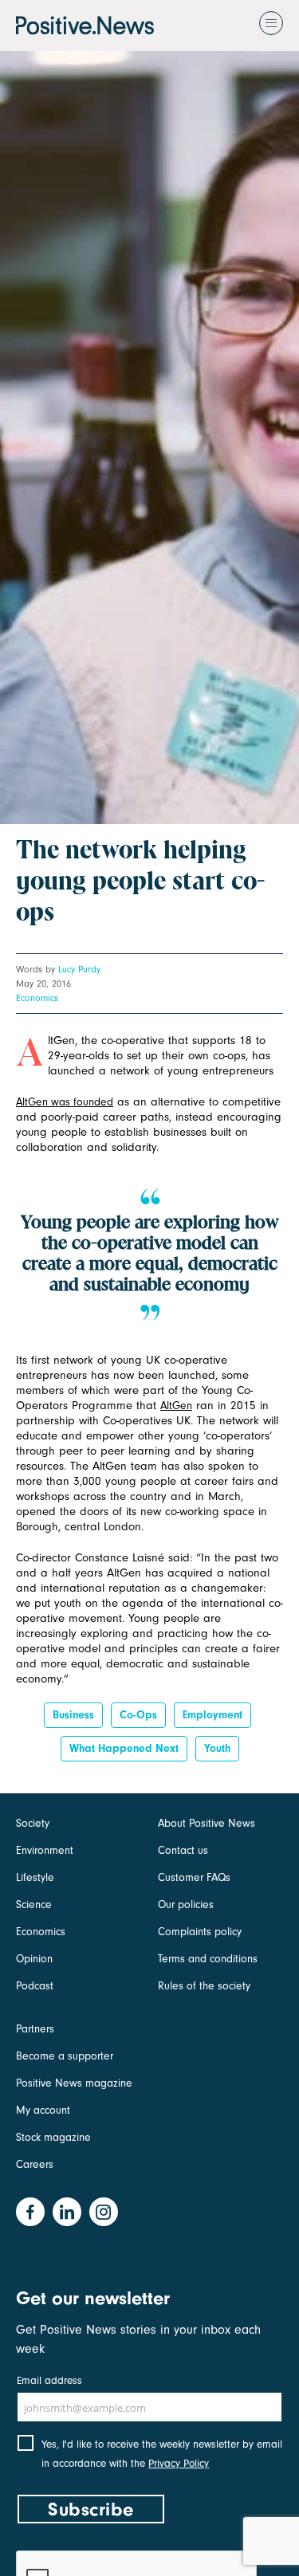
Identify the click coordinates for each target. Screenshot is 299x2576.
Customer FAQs (194, 1877)
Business (73, 1715)
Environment (45, 1850)
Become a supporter (65, 2056)
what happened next (124, 1748)
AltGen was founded (65, 1102)
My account (43, 2110)
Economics (37, 998)
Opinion (34, 1959)
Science (34, 1905)
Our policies (186, 1905)
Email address (49, 2380)
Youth (217, 1748)
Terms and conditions (208, 1959)
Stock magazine (53, 2137)
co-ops (138, 1715)
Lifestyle (35, 1877)
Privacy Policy (179, 2463)
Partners (35, 2029)
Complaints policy (200, 1932)
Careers (35, 2164)
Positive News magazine (74, 2083)
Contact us (183, 1850)
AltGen (176, 1406)
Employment (212, 1715)
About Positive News (207, 1823)
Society (33, 1823)
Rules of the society (204, 1986)
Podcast (35, 1986)
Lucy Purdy (79, 969)
